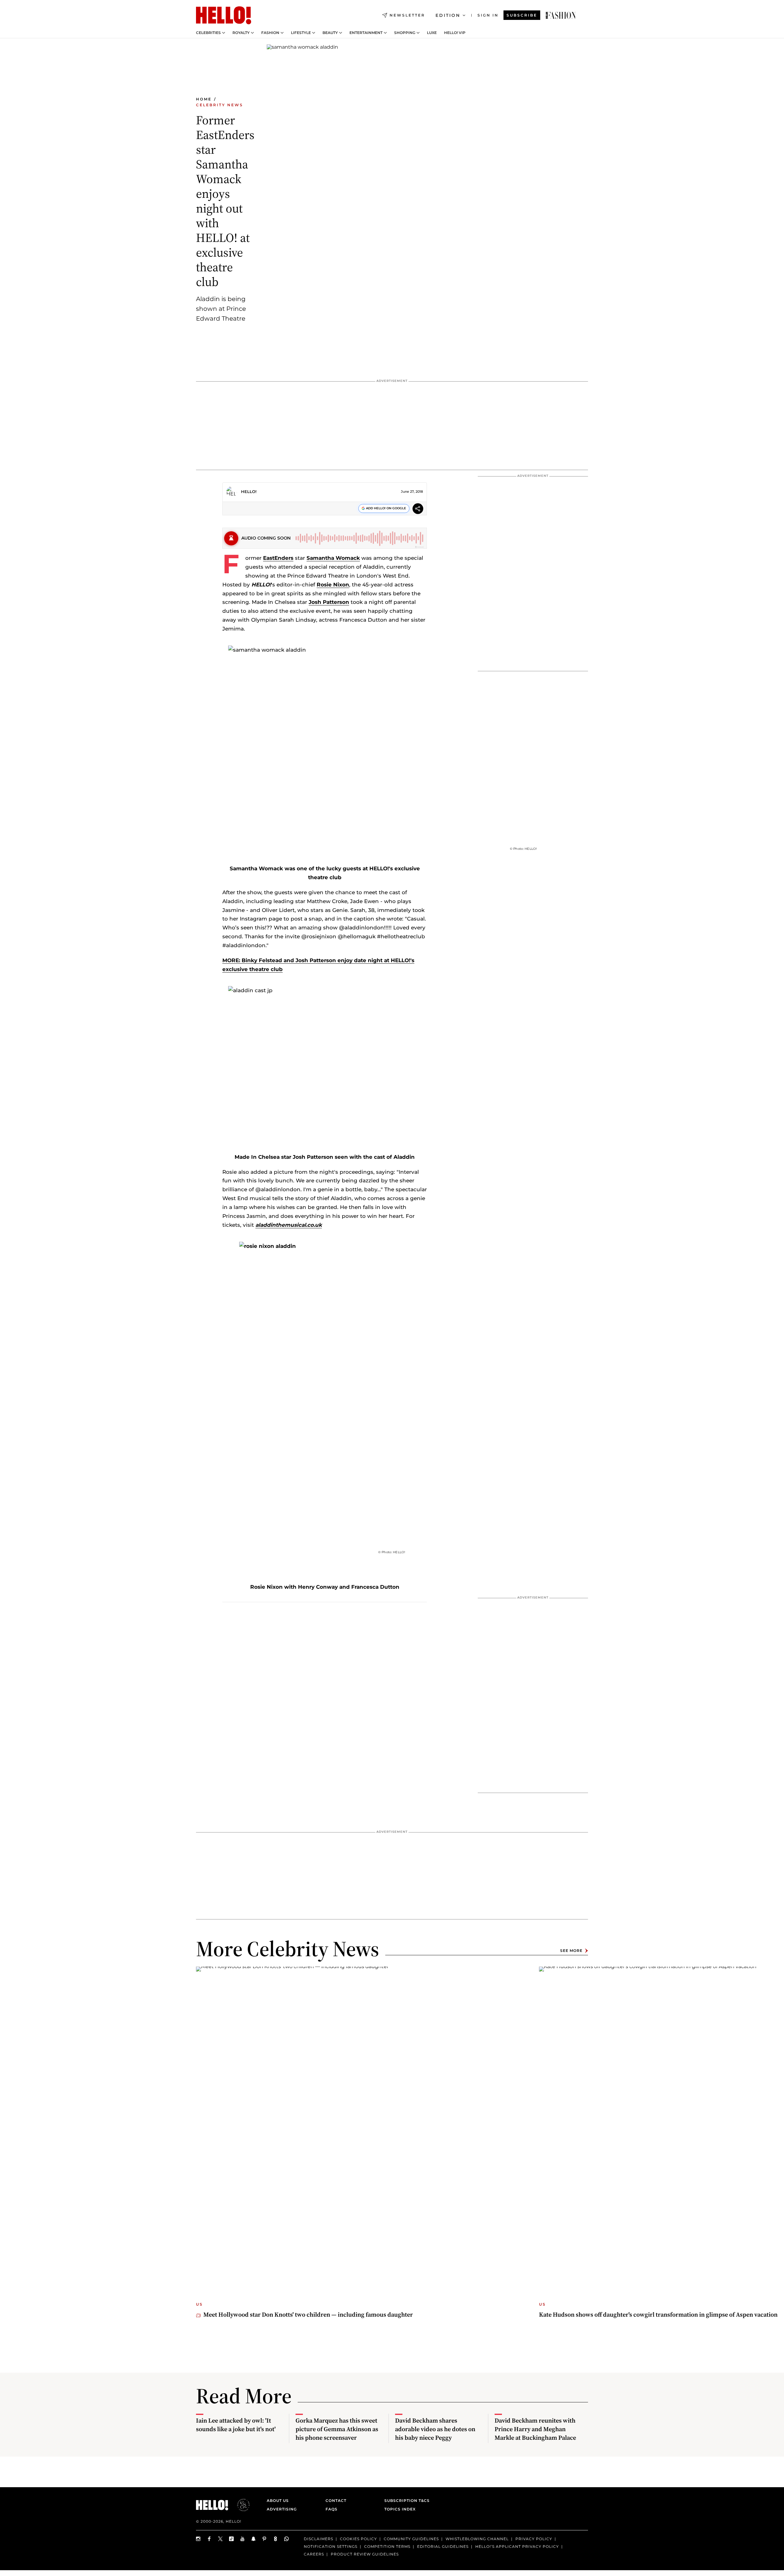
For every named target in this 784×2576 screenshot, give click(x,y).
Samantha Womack (333, 558)
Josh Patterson (329, 602)
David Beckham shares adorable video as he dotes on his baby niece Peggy (435, 2429)
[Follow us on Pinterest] (265, 2539)
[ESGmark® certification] (240, 2505)
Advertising (282, 2509)
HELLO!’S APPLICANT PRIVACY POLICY (517, 2546)
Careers (314, 2554)
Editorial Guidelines (443, 2546)
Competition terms (387, 2546)
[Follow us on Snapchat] (254, 2539)
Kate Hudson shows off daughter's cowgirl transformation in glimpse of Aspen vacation (658, 2314)
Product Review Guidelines (365, 2554)
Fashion (270, 33)
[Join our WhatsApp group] (287, 2539)
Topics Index (400, 2509)
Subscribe (522, 15)
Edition (448, 15)
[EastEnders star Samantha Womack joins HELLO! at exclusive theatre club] (561, 15)
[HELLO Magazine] (224, 15)
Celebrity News (220, 105)
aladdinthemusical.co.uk (289, 1225)
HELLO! (249, 491)
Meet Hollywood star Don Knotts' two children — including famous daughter (308, 2314)
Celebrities (208, 33)
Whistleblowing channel (477, 2539)
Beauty (330, 33)
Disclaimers (318, 2539)
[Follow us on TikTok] (232, 2539)
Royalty (241, 33)
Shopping (405, 33)
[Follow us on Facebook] (209, 2539)
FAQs (332, 2509)
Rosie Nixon (333, 585)
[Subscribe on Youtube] (243, 2539)
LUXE (432, 33)
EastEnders (278, 558)
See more (571, 1951)
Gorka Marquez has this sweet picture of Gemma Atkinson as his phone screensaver (337, 2429)
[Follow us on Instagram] (198, 2539)
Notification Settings (331, 2546)
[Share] (418, 509)
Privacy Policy (534, 2539)
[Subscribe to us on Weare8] (276, 2539)
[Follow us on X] (221, 2539)
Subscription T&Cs (405, 2501)
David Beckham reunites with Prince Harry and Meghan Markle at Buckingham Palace (535, 2429)
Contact (336, 2501)
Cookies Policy (358, 2539)
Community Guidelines (411, 2539)
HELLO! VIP (455, 33)
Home (204, 99)
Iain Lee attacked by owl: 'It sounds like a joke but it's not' (236, 2425)
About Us (278, 2501)
